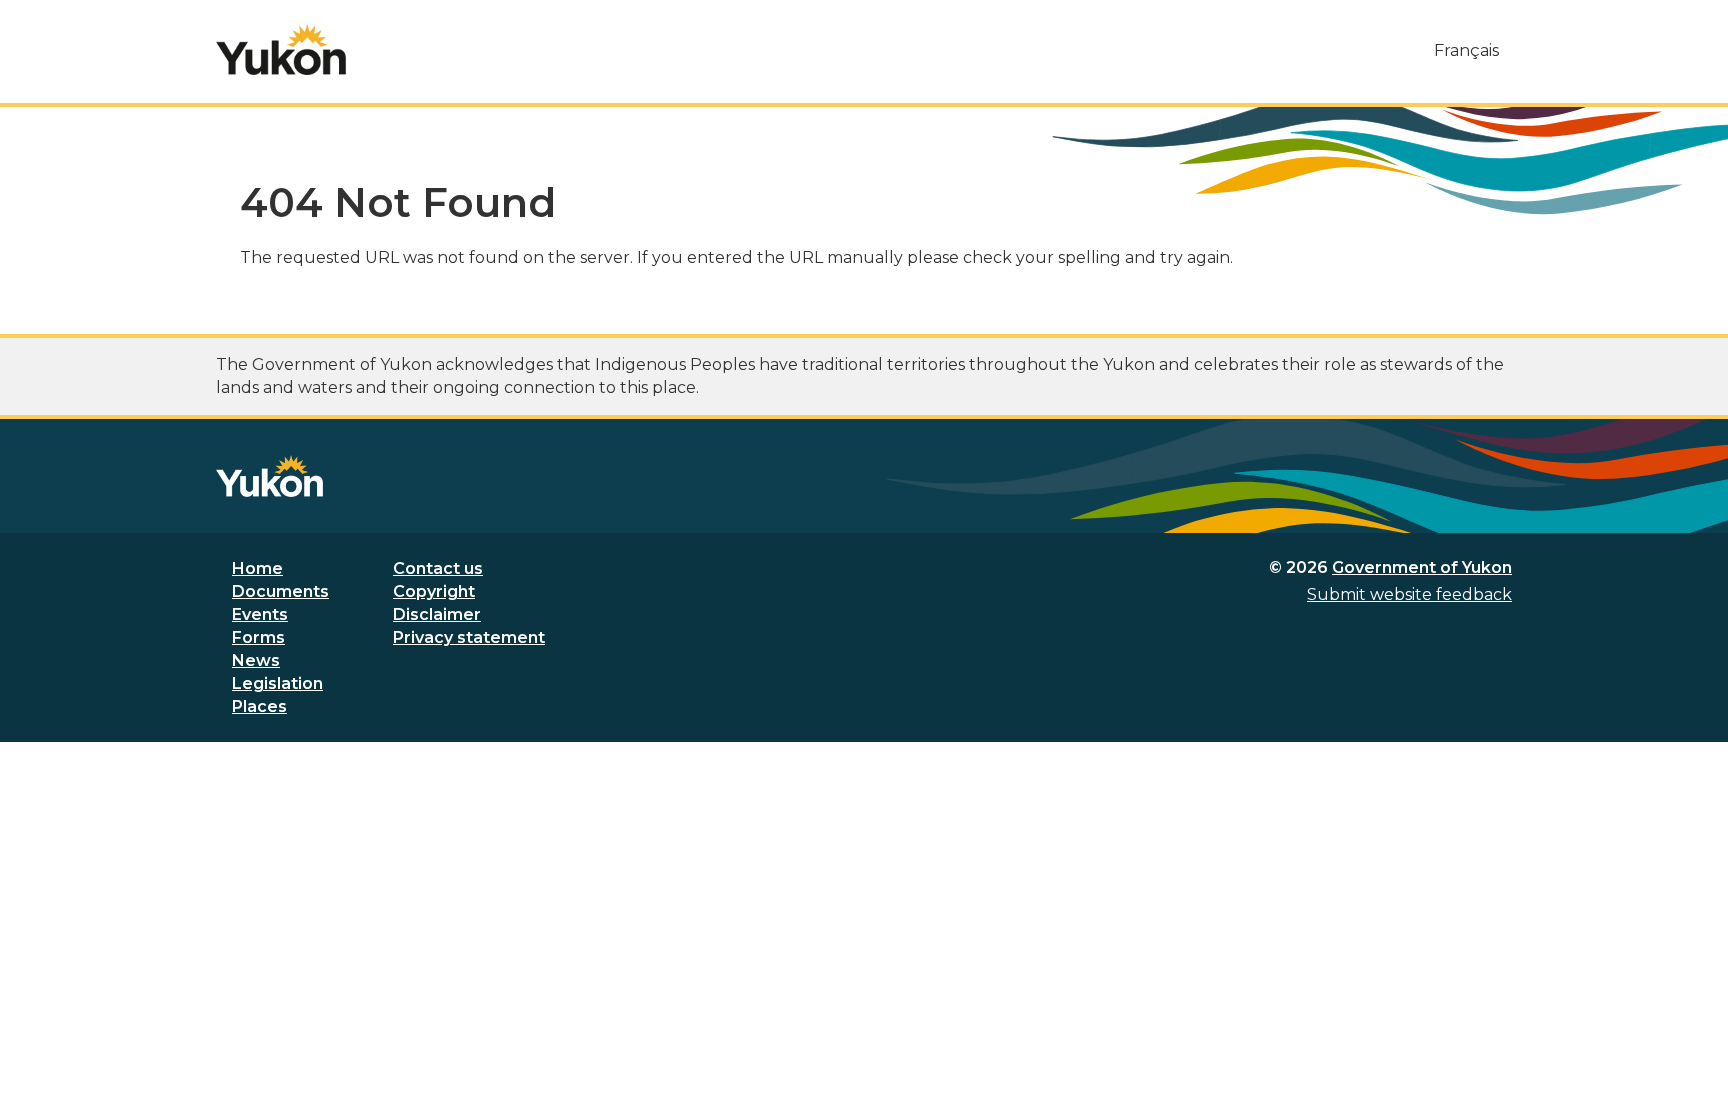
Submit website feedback (1409, 594)
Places (259, 706)
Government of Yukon (1422, 567)
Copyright (434, 591)
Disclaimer (437, 614)
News (256, 660)
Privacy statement (469, 637)
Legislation (277, 683)
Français (1466, 50)
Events (260, 614)
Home (257, 568)
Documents (280, 591)
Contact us (438, 568)
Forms (258, 637)
